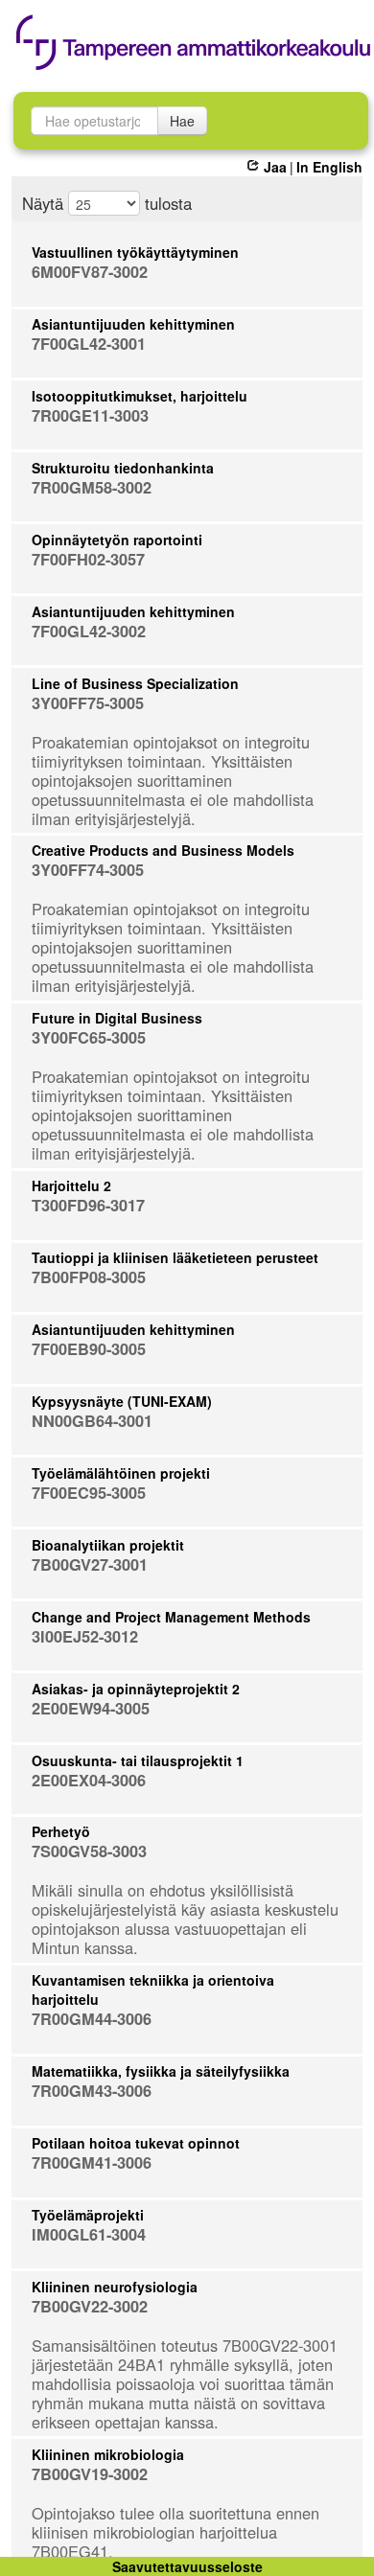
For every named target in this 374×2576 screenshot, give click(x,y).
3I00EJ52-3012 (85, 1636)
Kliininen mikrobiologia (108, 2454)
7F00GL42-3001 (89, 344)
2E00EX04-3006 (89, 1780)
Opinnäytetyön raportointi (117, 540)
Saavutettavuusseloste (187, 2566)
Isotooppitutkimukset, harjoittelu (140, 396)
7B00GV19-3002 (90, 2474)
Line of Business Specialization (135, 683)
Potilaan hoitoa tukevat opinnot (136, 2143)
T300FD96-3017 (88, 1205)
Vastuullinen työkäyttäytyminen (135, 252)
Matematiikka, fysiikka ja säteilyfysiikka (161, 2071)
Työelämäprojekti (88, 2215)
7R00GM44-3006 (92, 2019)
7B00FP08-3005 (89, 1277)
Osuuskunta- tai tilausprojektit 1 (138, 1760)
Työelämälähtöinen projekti (121, 1473)
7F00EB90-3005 (89, 1349)
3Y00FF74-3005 (88, 870)
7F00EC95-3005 (89, 1493)
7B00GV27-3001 (90, 1564)
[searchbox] (94, 121)
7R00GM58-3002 (92, 487)
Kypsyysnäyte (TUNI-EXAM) (122, 1401)
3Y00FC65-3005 (89, 1037)
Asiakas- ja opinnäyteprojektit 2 (136, 1689)
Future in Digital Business (117, 1018)
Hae (182, 121)
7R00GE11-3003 (90, 415)
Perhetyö (61, 1831)
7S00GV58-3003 (89, 1851)
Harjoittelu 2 (71, 1185)
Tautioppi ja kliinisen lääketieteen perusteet (175, 1257)
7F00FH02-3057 (88, 559)
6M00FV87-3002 (90, 272)
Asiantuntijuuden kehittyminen (133, 324)
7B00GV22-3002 (90, 2306)
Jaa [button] (275, 167)
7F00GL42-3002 (89, 631)
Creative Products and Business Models (163, 850)
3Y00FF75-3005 (88, 703)
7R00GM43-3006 (92, 2091)
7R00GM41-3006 (92, 2162)
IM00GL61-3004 (89, 2234)
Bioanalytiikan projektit (108, 1545)
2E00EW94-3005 (91, 1708)
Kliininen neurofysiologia (115, 2287)
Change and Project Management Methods (171, 1617)
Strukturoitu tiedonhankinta (123, 468)
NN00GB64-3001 (92, 1421)
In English (329, 167)
